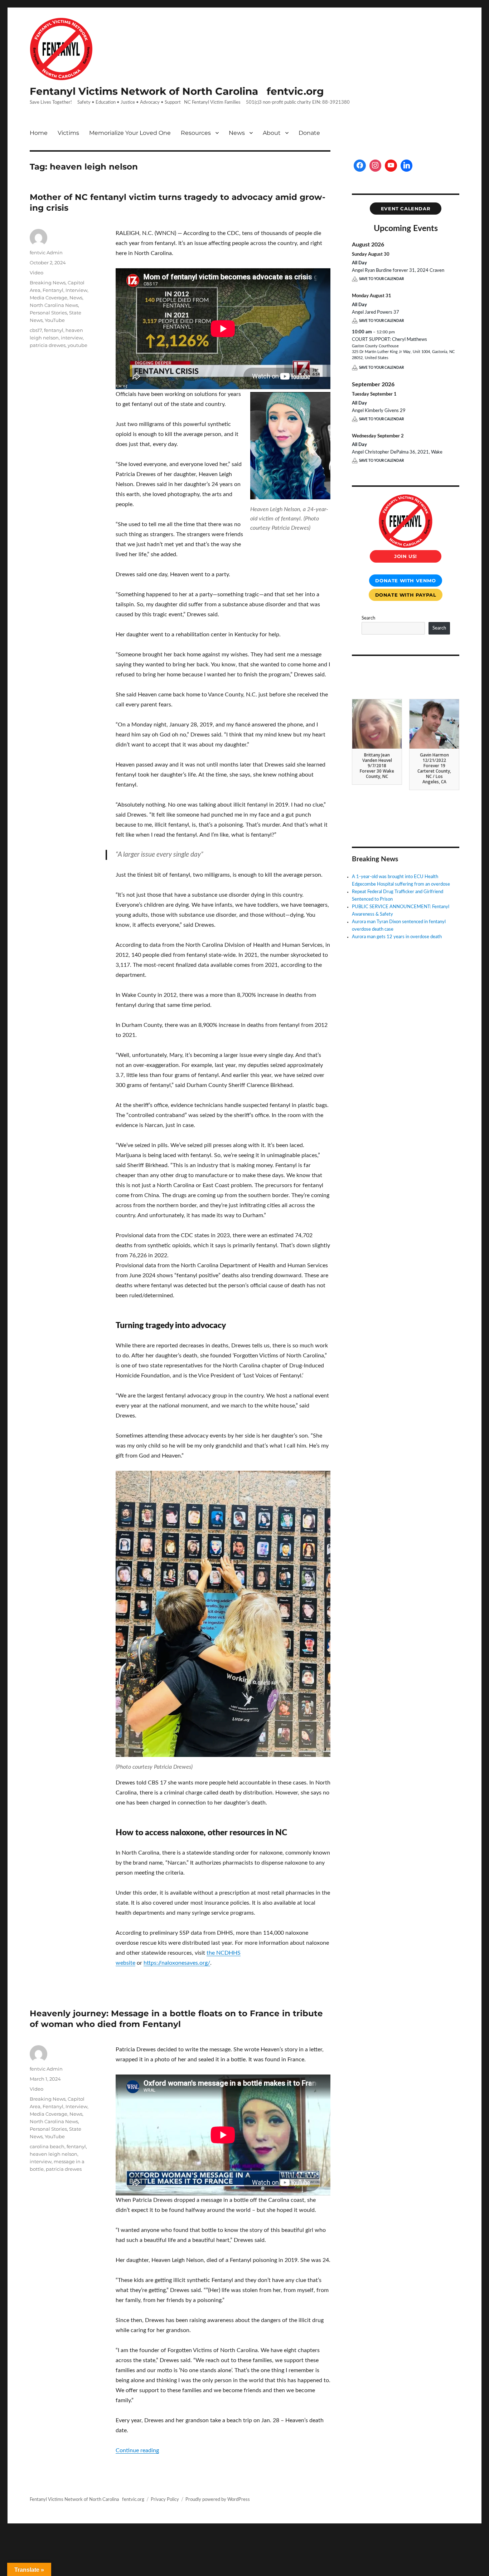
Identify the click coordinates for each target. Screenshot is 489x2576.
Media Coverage (49, 298)
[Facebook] (360, 166)
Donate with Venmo (405, 581)
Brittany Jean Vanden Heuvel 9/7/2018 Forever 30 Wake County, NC (377, 766)
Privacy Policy (165, 2500)
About (272, 133)
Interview (76, 290)
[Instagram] (376, 166)
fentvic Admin (46, 253)
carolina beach (47, 2146)
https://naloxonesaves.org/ (177, 1963)
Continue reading (137, 2450)
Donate (309, 133)
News (237, 133)
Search (368, 618)
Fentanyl (53, 290)
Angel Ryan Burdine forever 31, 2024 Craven (398, 271)
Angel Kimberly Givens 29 (379, 411)
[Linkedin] (407, 166)
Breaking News (48, 283)
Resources (196, 133)
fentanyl (54, 330)
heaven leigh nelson (54, 2154)
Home (39, 133)
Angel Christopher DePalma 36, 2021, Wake (397, 452)
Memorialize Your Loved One (130, 133)
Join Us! (406, 556)
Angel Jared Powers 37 (376, 312)
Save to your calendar (381, 279)
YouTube (55, 320)
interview (72, 338)
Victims (68, 133)
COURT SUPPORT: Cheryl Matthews (389, 340)
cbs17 (36, 330)
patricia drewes (48, 345)
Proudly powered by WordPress (218, 2500)
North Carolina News (54, 305)
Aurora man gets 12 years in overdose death (397, 937)
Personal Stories (48, 313)
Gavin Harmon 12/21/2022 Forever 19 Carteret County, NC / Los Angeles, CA (434, 768)
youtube (78, 345)
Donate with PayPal (406, 595)
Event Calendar (406, 209)
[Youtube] (391, 166)
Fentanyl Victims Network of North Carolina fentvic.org (177, 91)
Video (37, 273)
